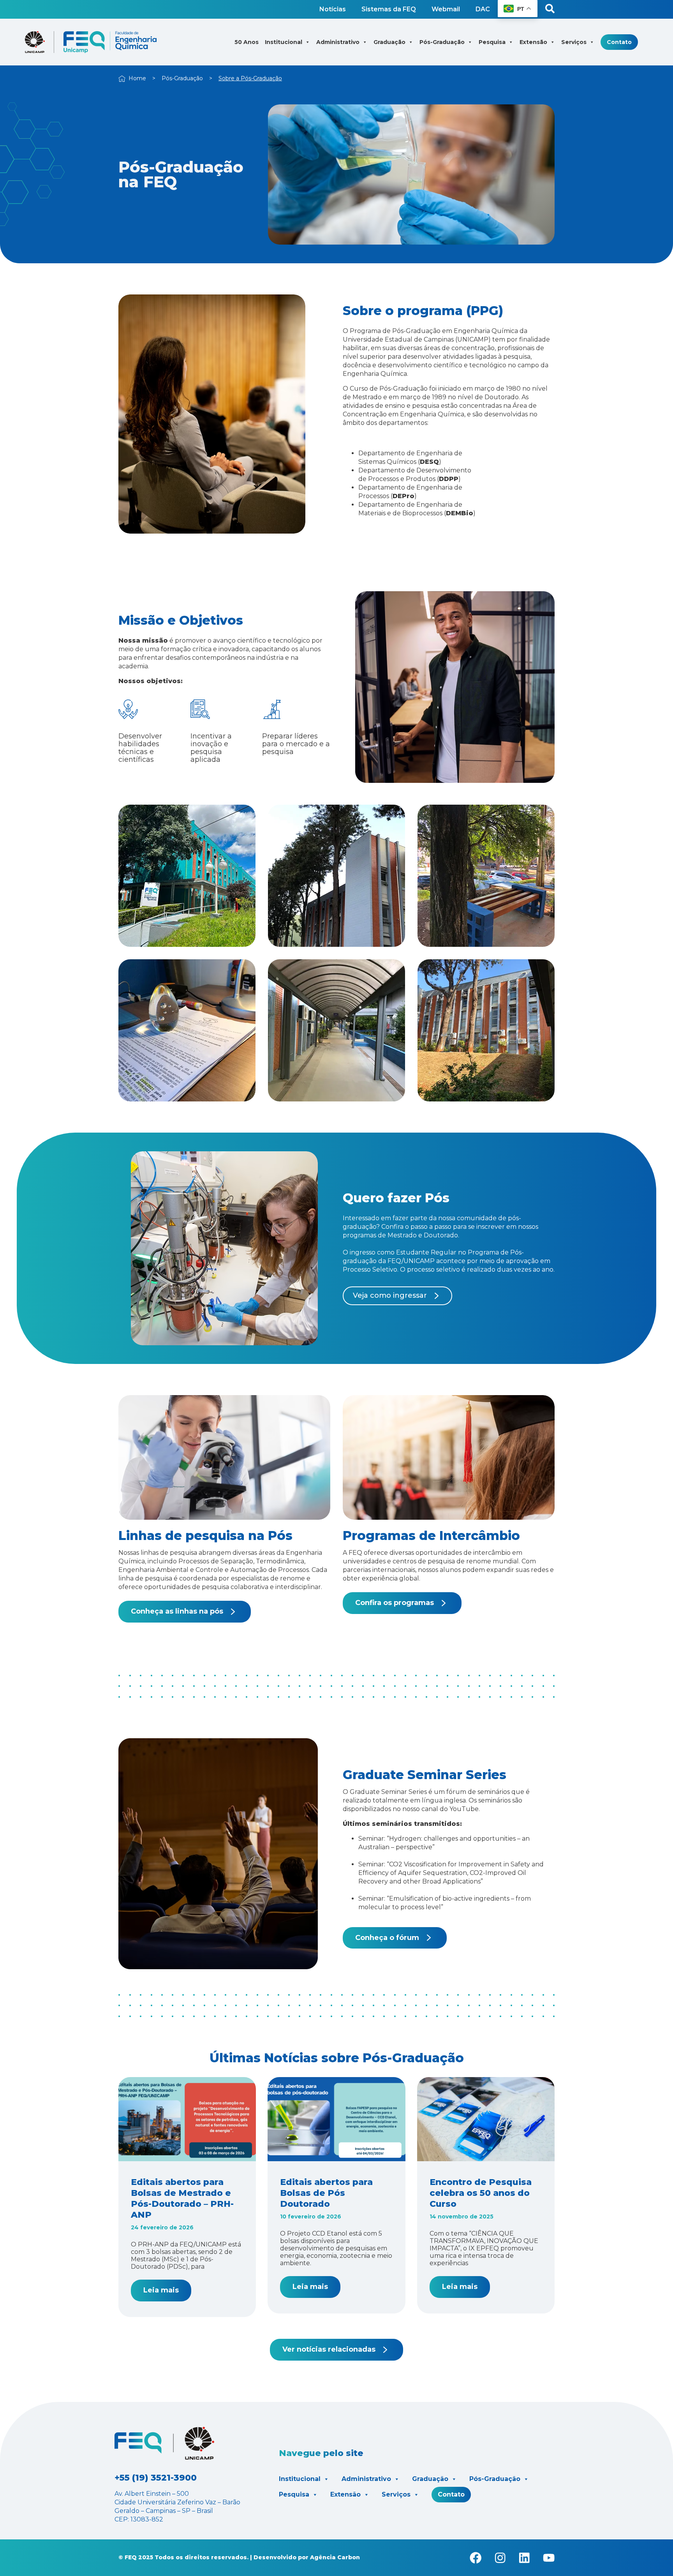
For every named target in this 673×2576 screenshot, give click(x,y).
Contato (619, 42)
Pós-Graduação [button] (442, 42)
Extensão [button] (533, 42)
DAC (483, 9)
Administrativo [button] (338, 42)
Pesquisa (294, 2494)
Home (137, 78)
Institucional (300, 2479)
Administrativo (366, 2479)
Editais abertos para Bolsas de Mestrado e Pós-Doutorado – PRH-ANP (182, 2198)
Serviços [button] (574, 42)
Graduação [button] (389, 42)
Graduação (430, 2479)
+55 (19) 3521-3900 (156, 2478)
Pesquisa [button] (492, 42)
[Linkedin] (524, 2558)
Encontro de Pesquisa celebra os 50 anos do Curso (481, 2193)
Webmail (446, 9)
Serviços (396, 2494)
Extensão (345, 2494)
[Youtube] (549, 2558)
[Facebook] (476, 2558)
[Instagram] (500, 2558)
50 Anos (247, 42)
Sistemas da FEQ (389, 9)
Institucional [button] (284, 42)
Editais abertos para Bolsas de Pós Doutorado (326, 2193)
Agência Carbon (335, 2557)
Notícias (333, 9)
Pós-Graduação (182, 78)
